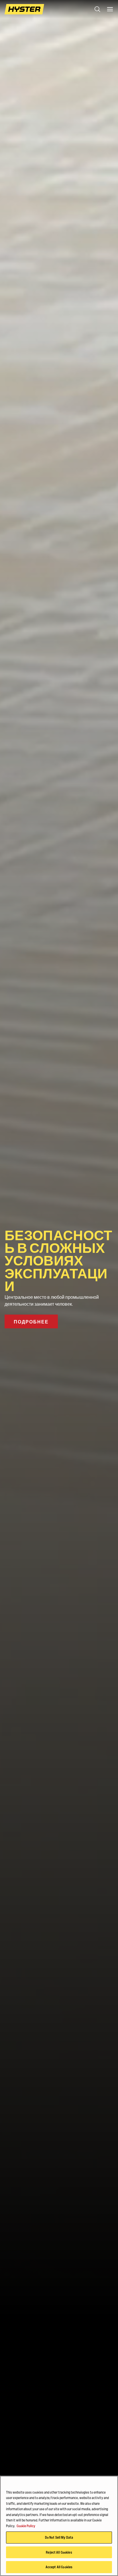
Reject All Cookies (59, 2552)
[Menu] (110, 9)
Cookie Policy (26, 2526)
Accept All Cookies (59, 2567)
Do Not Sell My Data (59, 2537)
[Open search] (97, 9)
